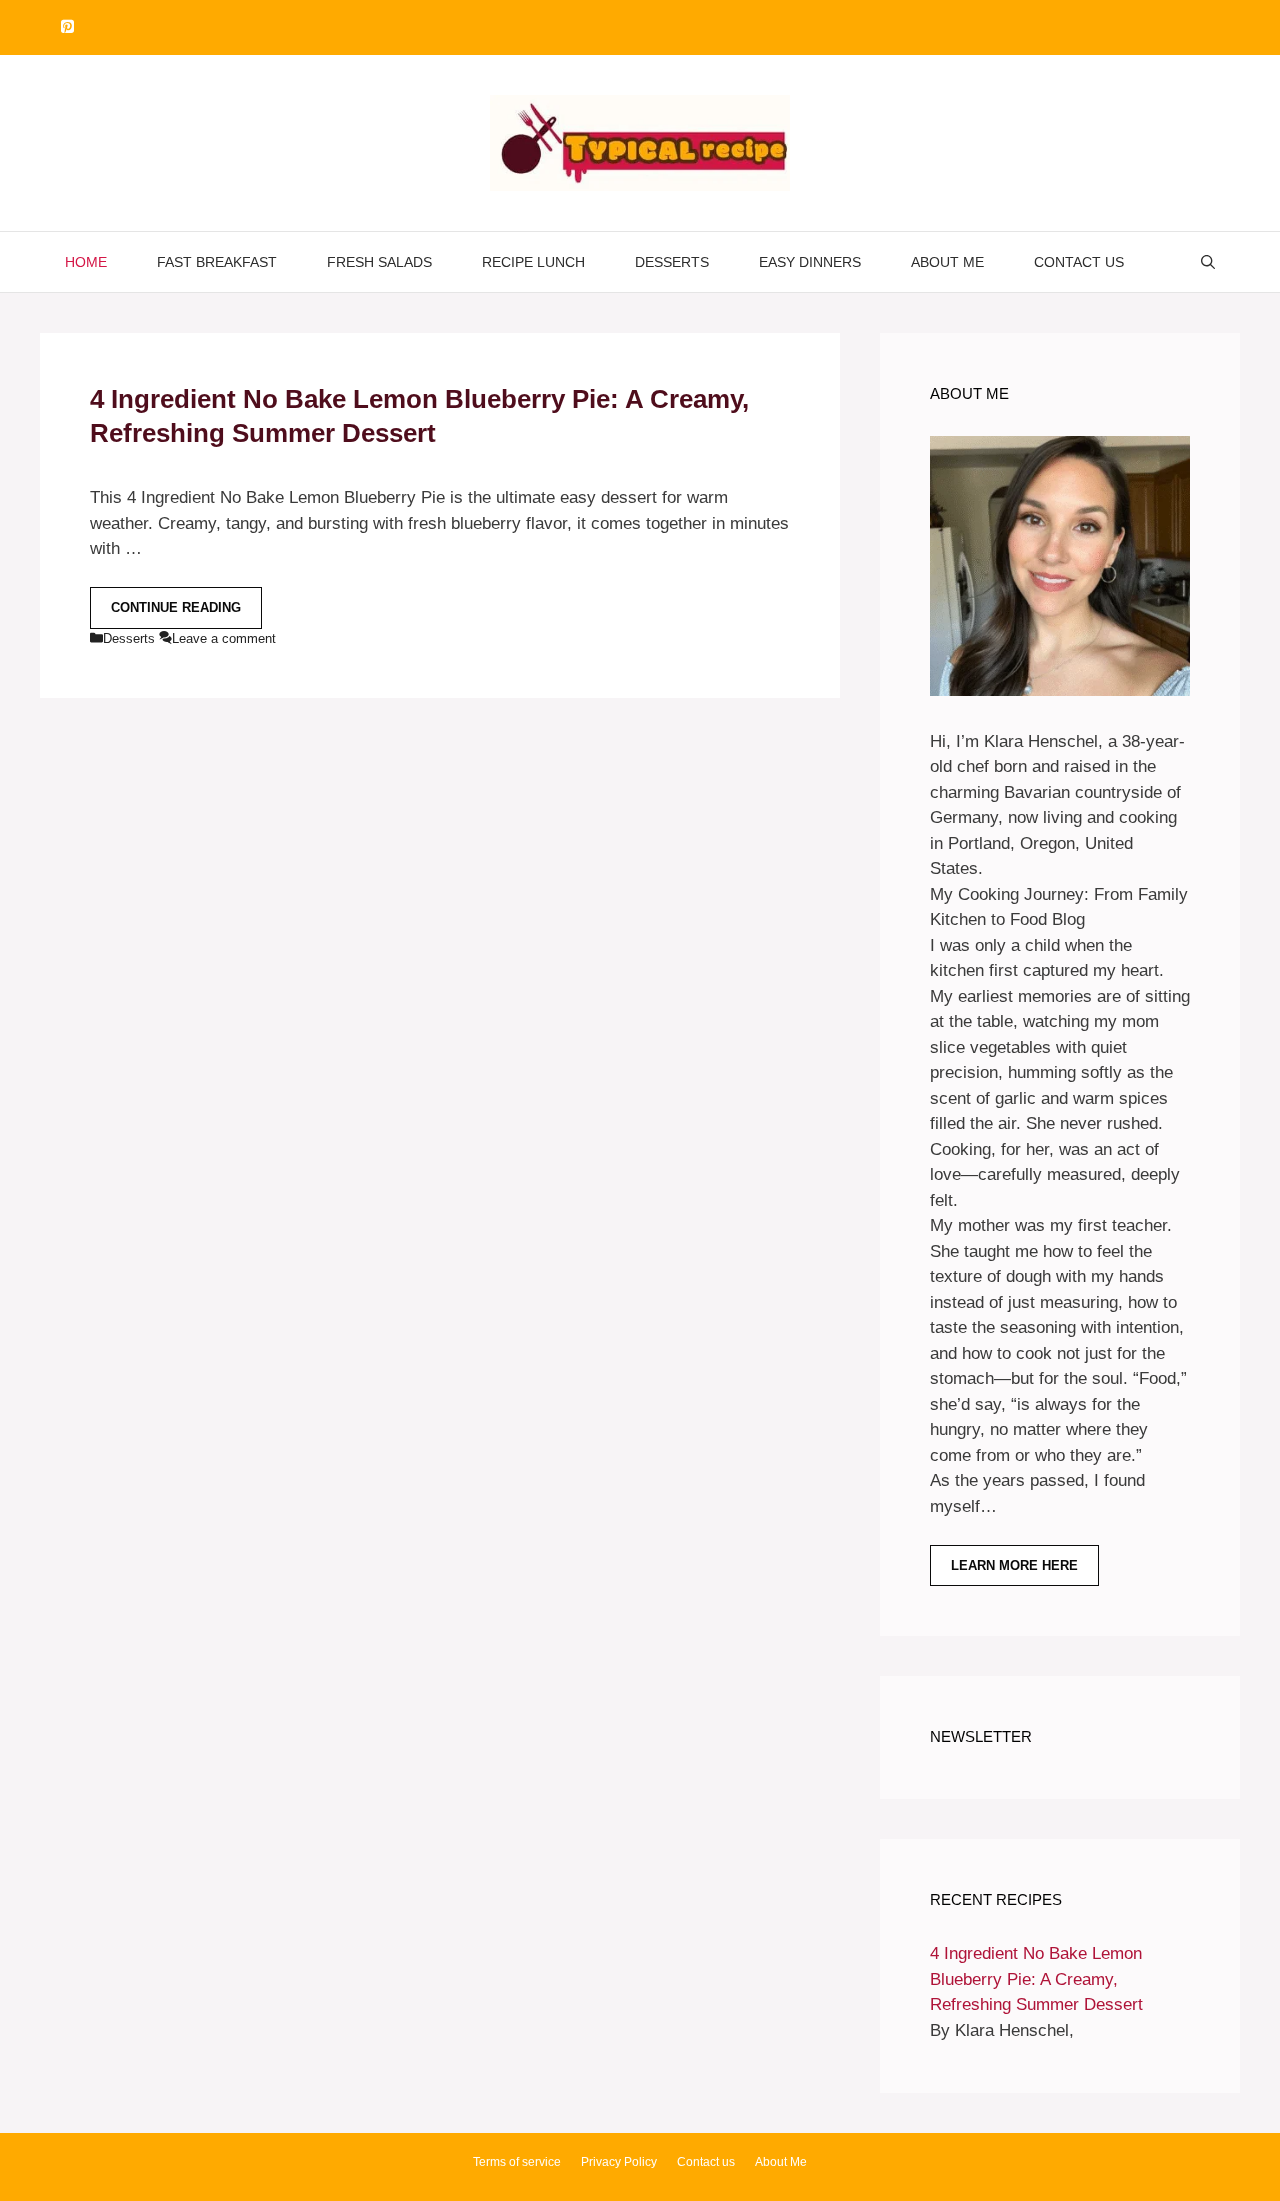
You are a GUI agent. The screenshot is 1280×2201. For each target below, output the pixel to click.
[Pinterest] (67, 27)
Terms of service (517, 2162)
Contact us (1079, 262)
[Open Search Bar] (1208, 262)
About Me (947, 262)
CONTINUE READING (176, 607)
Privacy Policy (619, 2162)
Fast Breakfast (217, 262)
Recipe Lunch (533, 262)
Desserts (672, 262)
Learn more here (1014, 1565)
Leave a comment (224, 638)
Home (86, 262)
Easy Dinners (810, 262)
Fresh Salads (379, 262)
